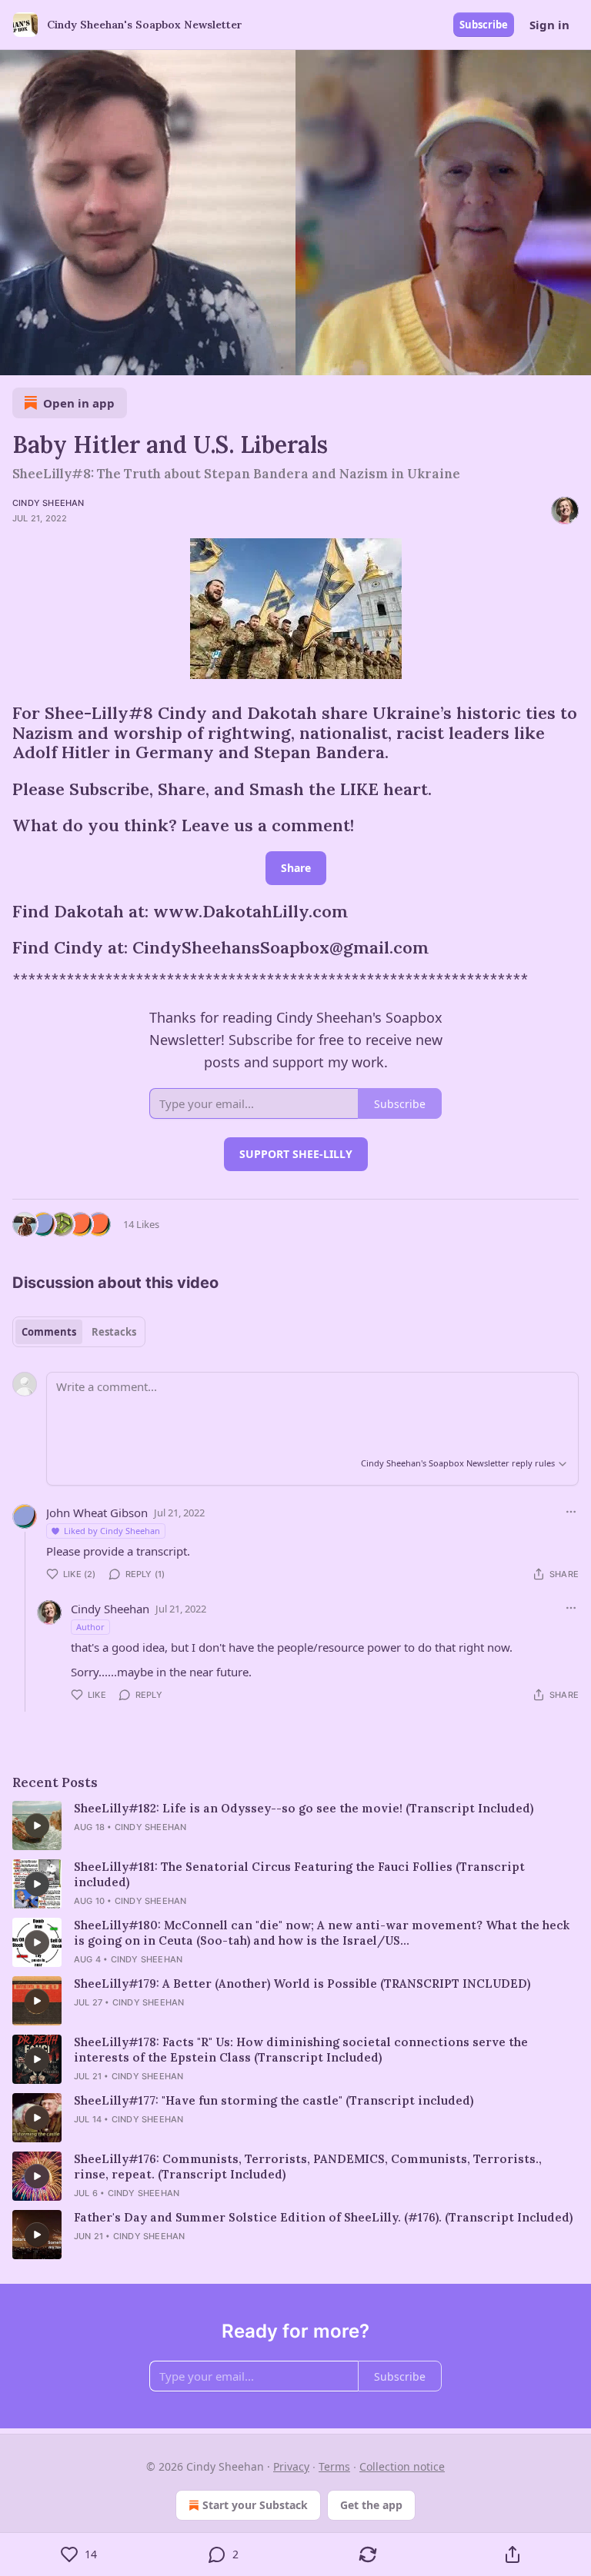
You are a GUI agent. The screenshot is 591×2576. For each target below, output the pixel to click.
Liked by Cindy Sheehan (112, 1531)
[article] (295, 1825)
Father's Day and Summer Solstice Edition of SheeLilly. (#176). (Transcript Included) (323, 2217)
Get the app (371, 2505)
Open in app (79, 403)
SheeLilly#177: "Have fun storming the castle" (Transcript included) (274, 2100)
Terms (334, 2466)
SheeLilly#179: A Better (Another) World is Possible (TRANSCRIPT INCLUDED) (302, 1984)
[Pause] (17, 358)
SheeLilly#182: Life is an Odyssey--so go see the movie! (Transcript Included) (304, 1808)
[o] (37, 1825)
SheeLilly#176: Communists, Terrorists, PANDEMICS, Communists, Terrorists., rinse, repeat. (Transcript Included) (308, 2167)
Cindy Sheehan (48, 503)
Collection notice (402, 2466)
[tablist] (79, 1332)
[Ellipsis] (571, 1512)
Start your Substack (255, 2505)
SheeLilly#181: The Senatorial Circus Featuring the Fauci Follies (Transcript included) (299, 1874)
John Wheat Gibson (97, 1513)
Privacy (291, 2466)
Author (90, 1627)
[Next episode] (51, 358)
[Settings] (574, 358)
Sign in (549, 25)
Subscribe (484, 25)
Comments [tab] (49, 1332)
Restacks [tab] (114, 1332)
